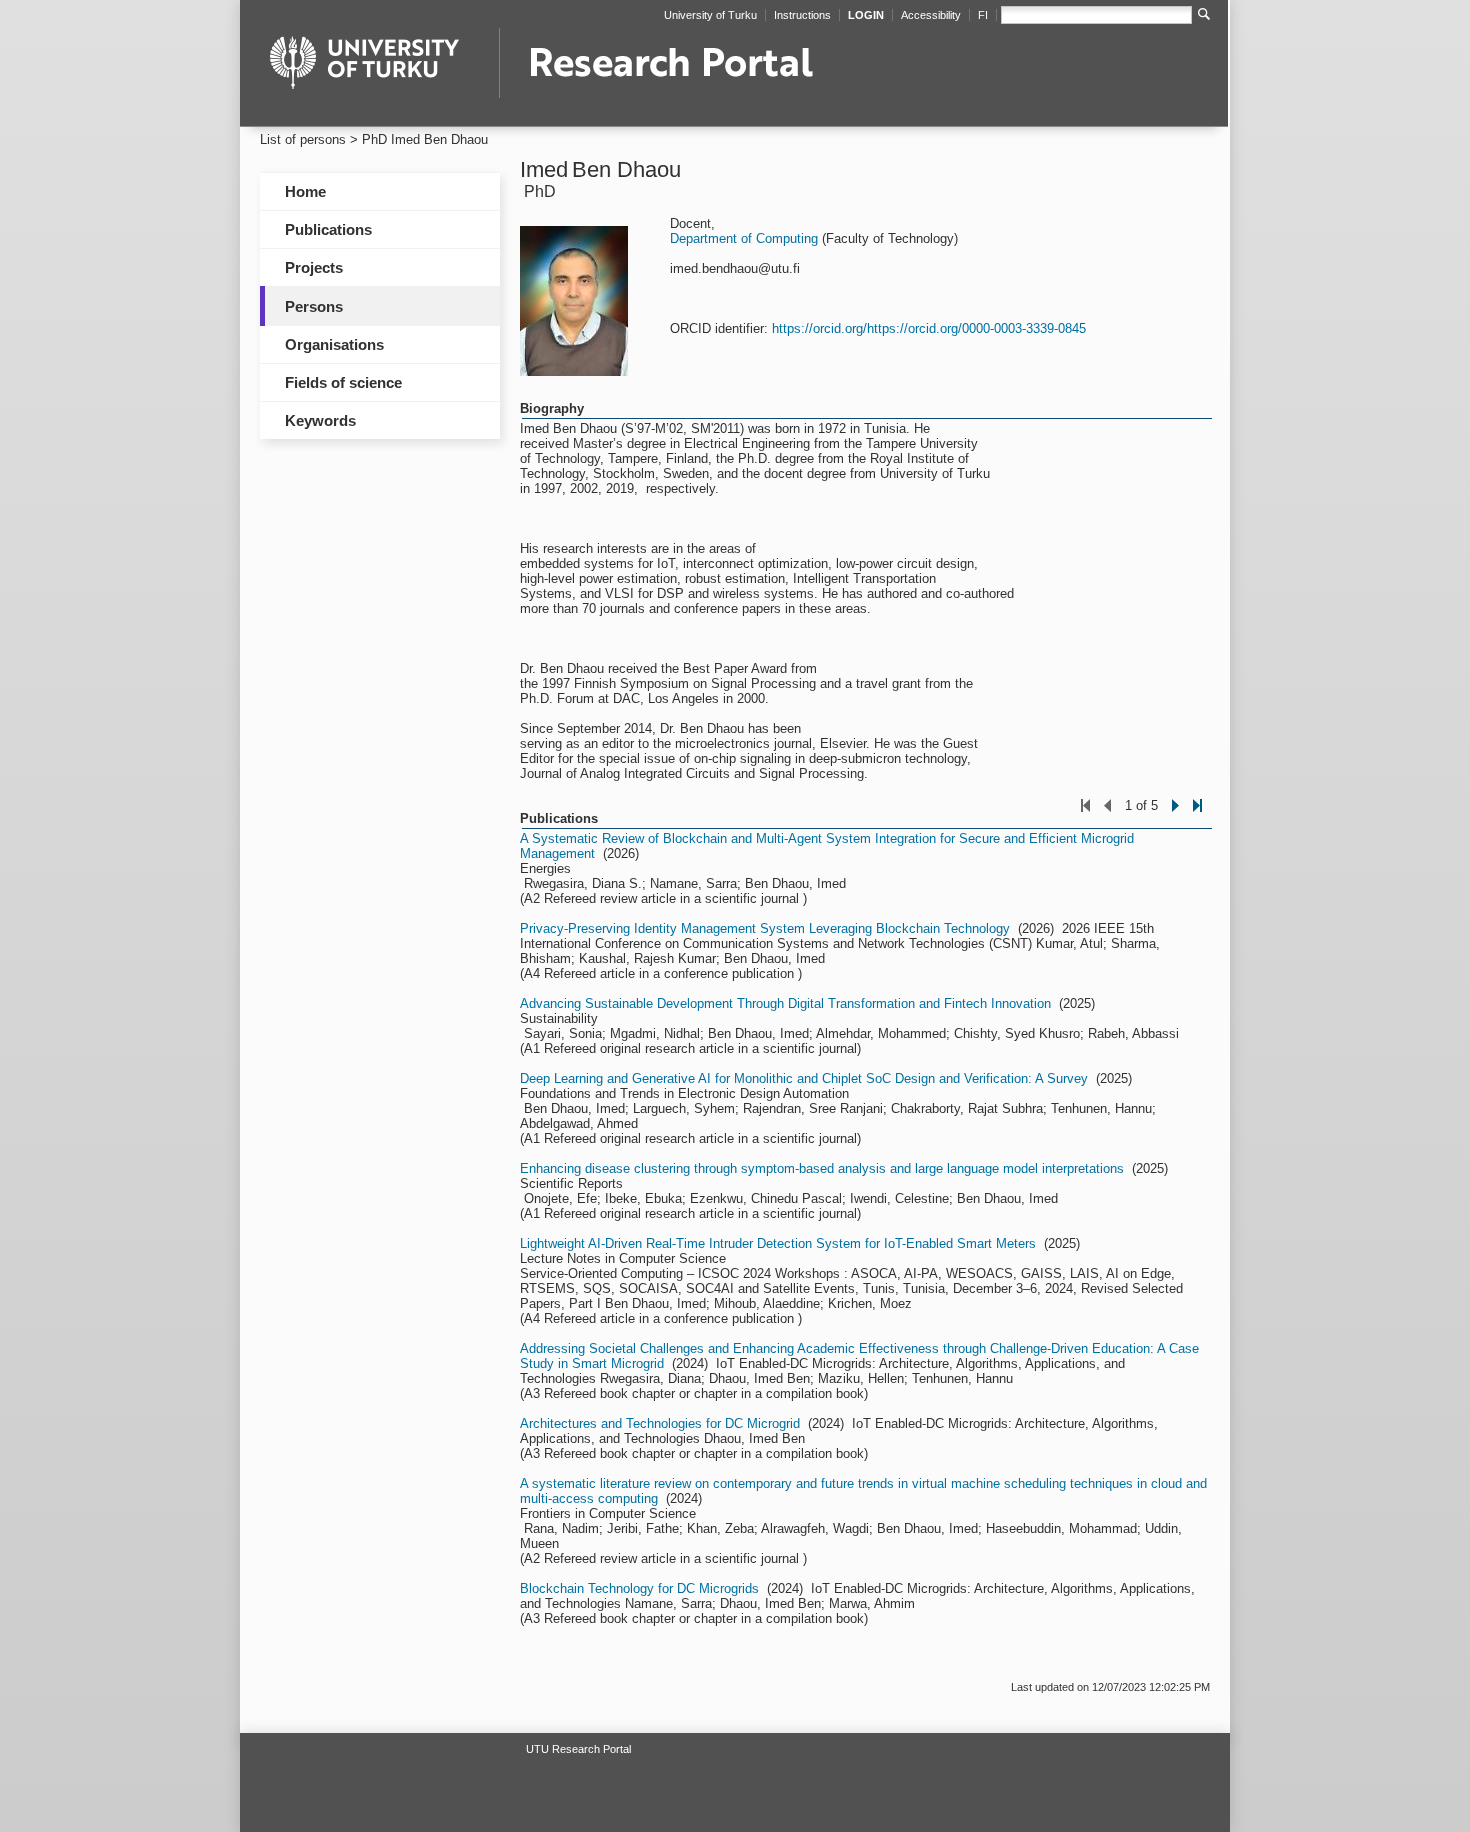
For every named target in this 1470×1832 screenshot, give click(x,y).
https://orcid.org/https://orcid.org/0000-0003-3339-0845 (929, 328)
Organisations (334, 344)
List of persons (303, 139)
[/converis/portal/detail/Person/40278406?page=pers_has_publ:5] (1197, 817)
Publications (328, 229)
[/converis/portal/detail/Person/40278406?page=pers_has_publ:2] (1175, 817)
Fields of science (343, 382)
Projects (314, 267)
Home (305, 191)
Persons (314, 306)
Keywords (320, 420)
